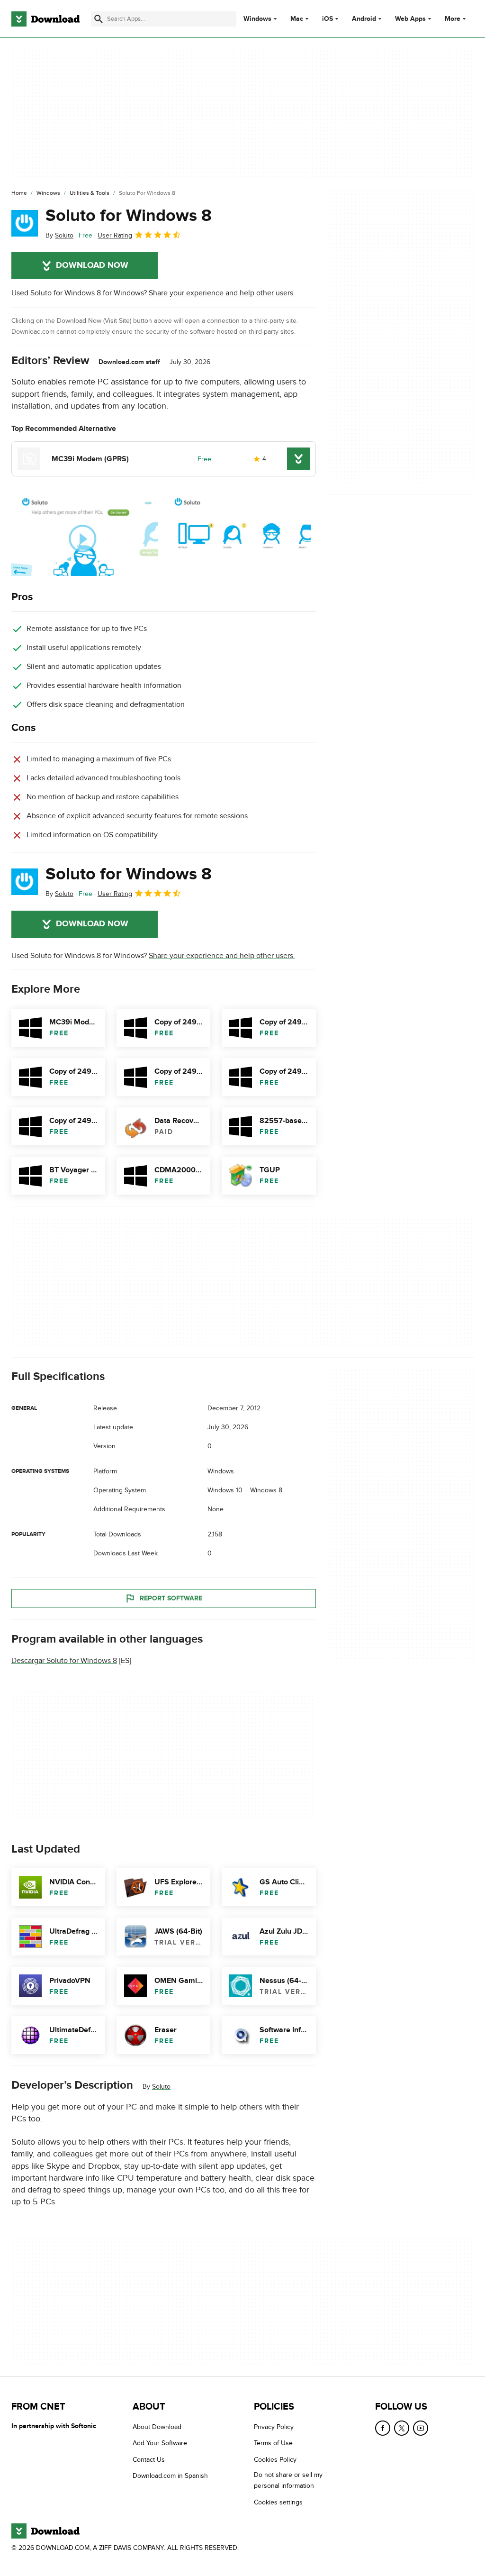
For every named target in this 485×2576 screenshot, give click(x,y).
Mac (297, 19)
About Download (157, 2427)
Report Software (171, 1598)
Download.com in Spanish (170, 2476)
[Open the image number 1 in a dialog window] (237, 535)
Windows (257, 19)
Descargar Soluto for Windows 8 (64, 1661)
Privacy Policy (274, 2427)
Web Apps (410, 19)
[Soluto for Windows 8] (25, 223)
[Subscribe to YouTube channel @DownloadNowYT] (421, 2428)
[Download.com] (45, 19)
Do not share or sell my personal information (288, 2480)
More (453, 19)
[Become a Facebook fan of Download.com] (383, 2428)
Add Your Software (160, 2443)
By (59, 235)
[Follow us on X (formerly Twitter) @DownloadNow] (402, 2428)
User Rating (115, 235)
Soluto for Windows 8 (129, 216)
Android (364, 19)
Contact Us (149, 2460)
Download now (92, 265)
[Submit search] (99, 19)
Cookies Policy (275, 2460)
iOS (328, 19)
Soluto (161, 2087)
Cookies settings (278, 2502)
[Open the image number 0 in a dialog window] (85, 535)
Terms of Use (273, 2443)
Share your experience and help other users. (222, 293)
